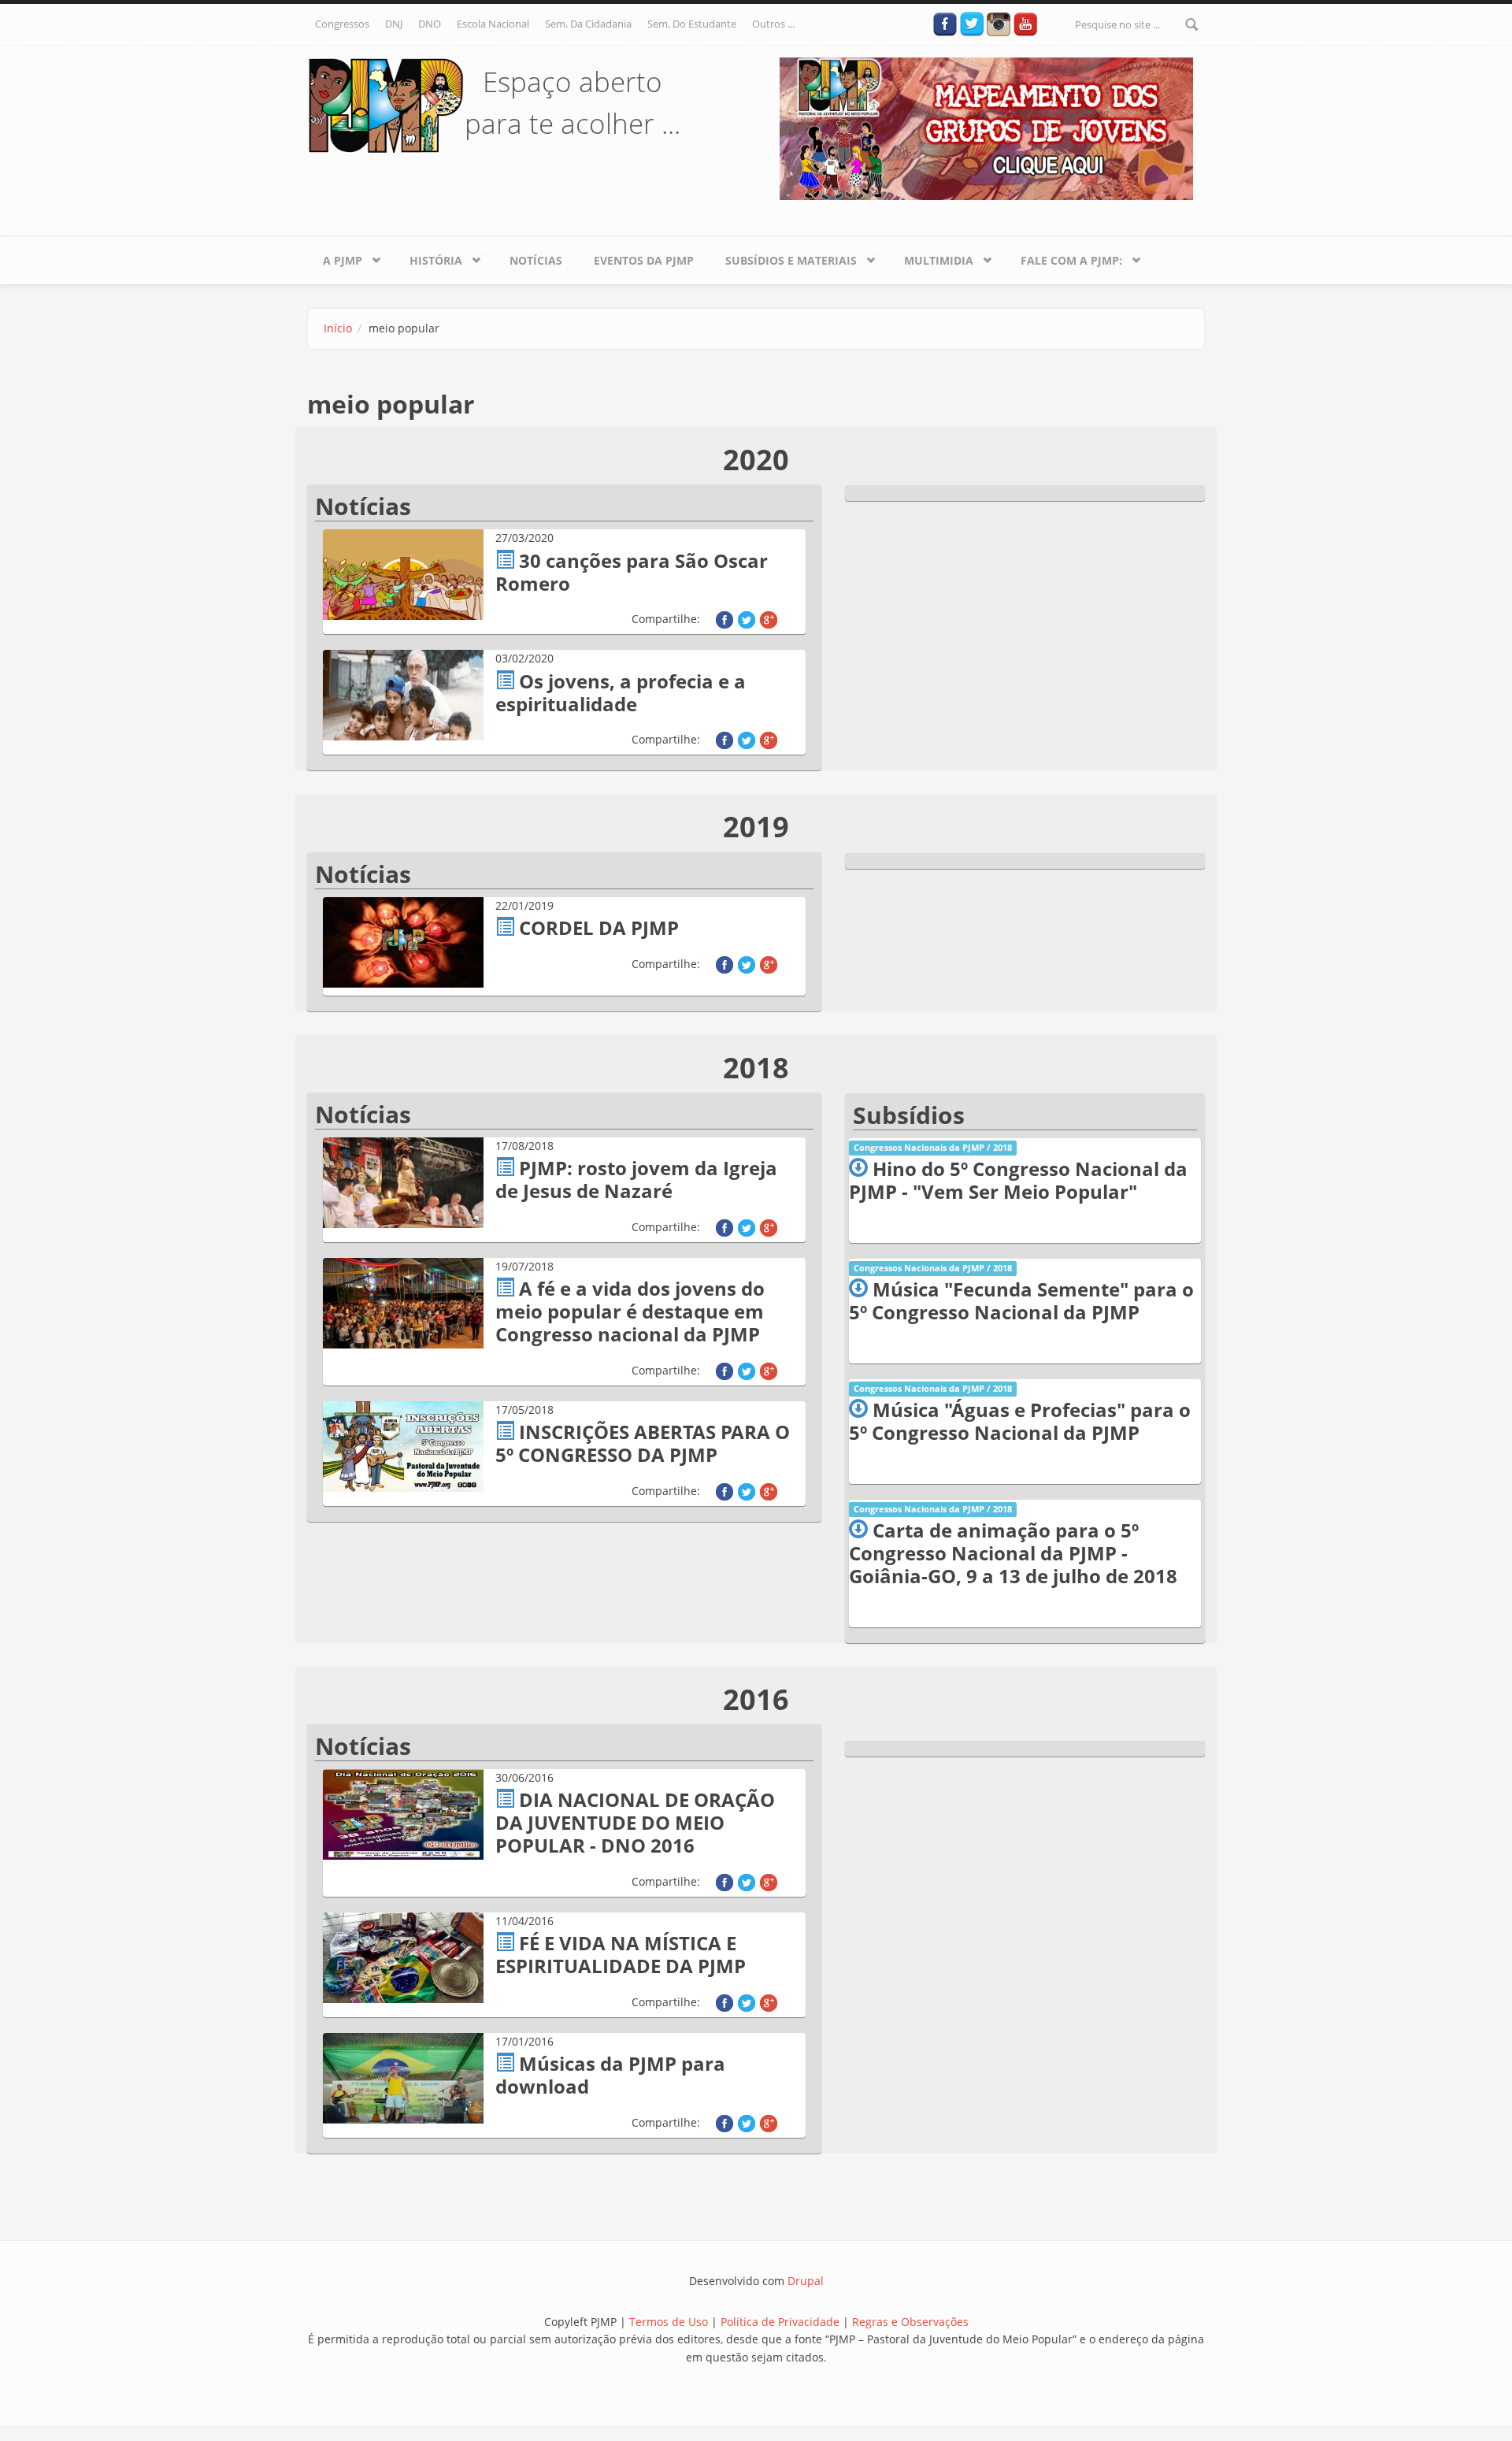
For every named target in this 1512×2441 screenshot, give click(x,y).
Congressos (342, 24)
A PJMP (335, 258)
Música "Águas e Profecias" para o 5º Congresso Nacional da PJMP (1020, 1421)
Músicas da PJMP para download (610, 2075)
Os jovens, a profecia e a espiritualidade (621, 692)
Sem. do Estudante (692, 24)
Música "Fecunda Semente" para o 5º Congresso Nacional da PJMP (1021, 1300)
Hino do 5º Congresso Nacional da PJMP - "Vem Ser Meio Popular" (1018, 1180)
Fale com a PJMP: (1064, 258)
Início (338, 328)
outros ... (773, 24)
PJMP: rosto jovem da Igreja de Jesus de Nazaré (636, 1179)
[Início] (386, 104)
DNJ (394, 24)
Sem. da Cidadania (588, 24)
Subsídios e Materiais (783, 258)
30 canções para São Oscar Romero (632, 572)
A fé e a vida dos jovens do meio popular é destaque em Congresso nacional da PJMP (630, 1311)
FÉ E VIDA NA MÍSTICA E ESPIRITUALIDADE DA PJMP (621, 1954)
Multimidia (931, 258)
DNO (430, 24)
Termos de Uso (669, 2322)
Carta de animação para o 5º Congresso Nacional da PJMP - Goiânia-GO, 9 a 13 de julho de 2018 (1013, 1553)
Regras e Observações (910, 2322)
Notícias (536, 260)
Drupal (806, 2281)
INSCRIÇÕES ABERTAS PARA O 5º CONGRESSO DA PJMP (643, 1443)
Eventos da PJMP (644, 260)
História (428, 258)
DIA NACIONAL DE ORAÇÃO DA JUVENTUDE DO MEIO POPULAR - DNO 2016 (635, 1822)
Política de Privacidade (782, 2322)
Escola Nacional (493, 24)
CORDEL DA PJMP (599, 927)
